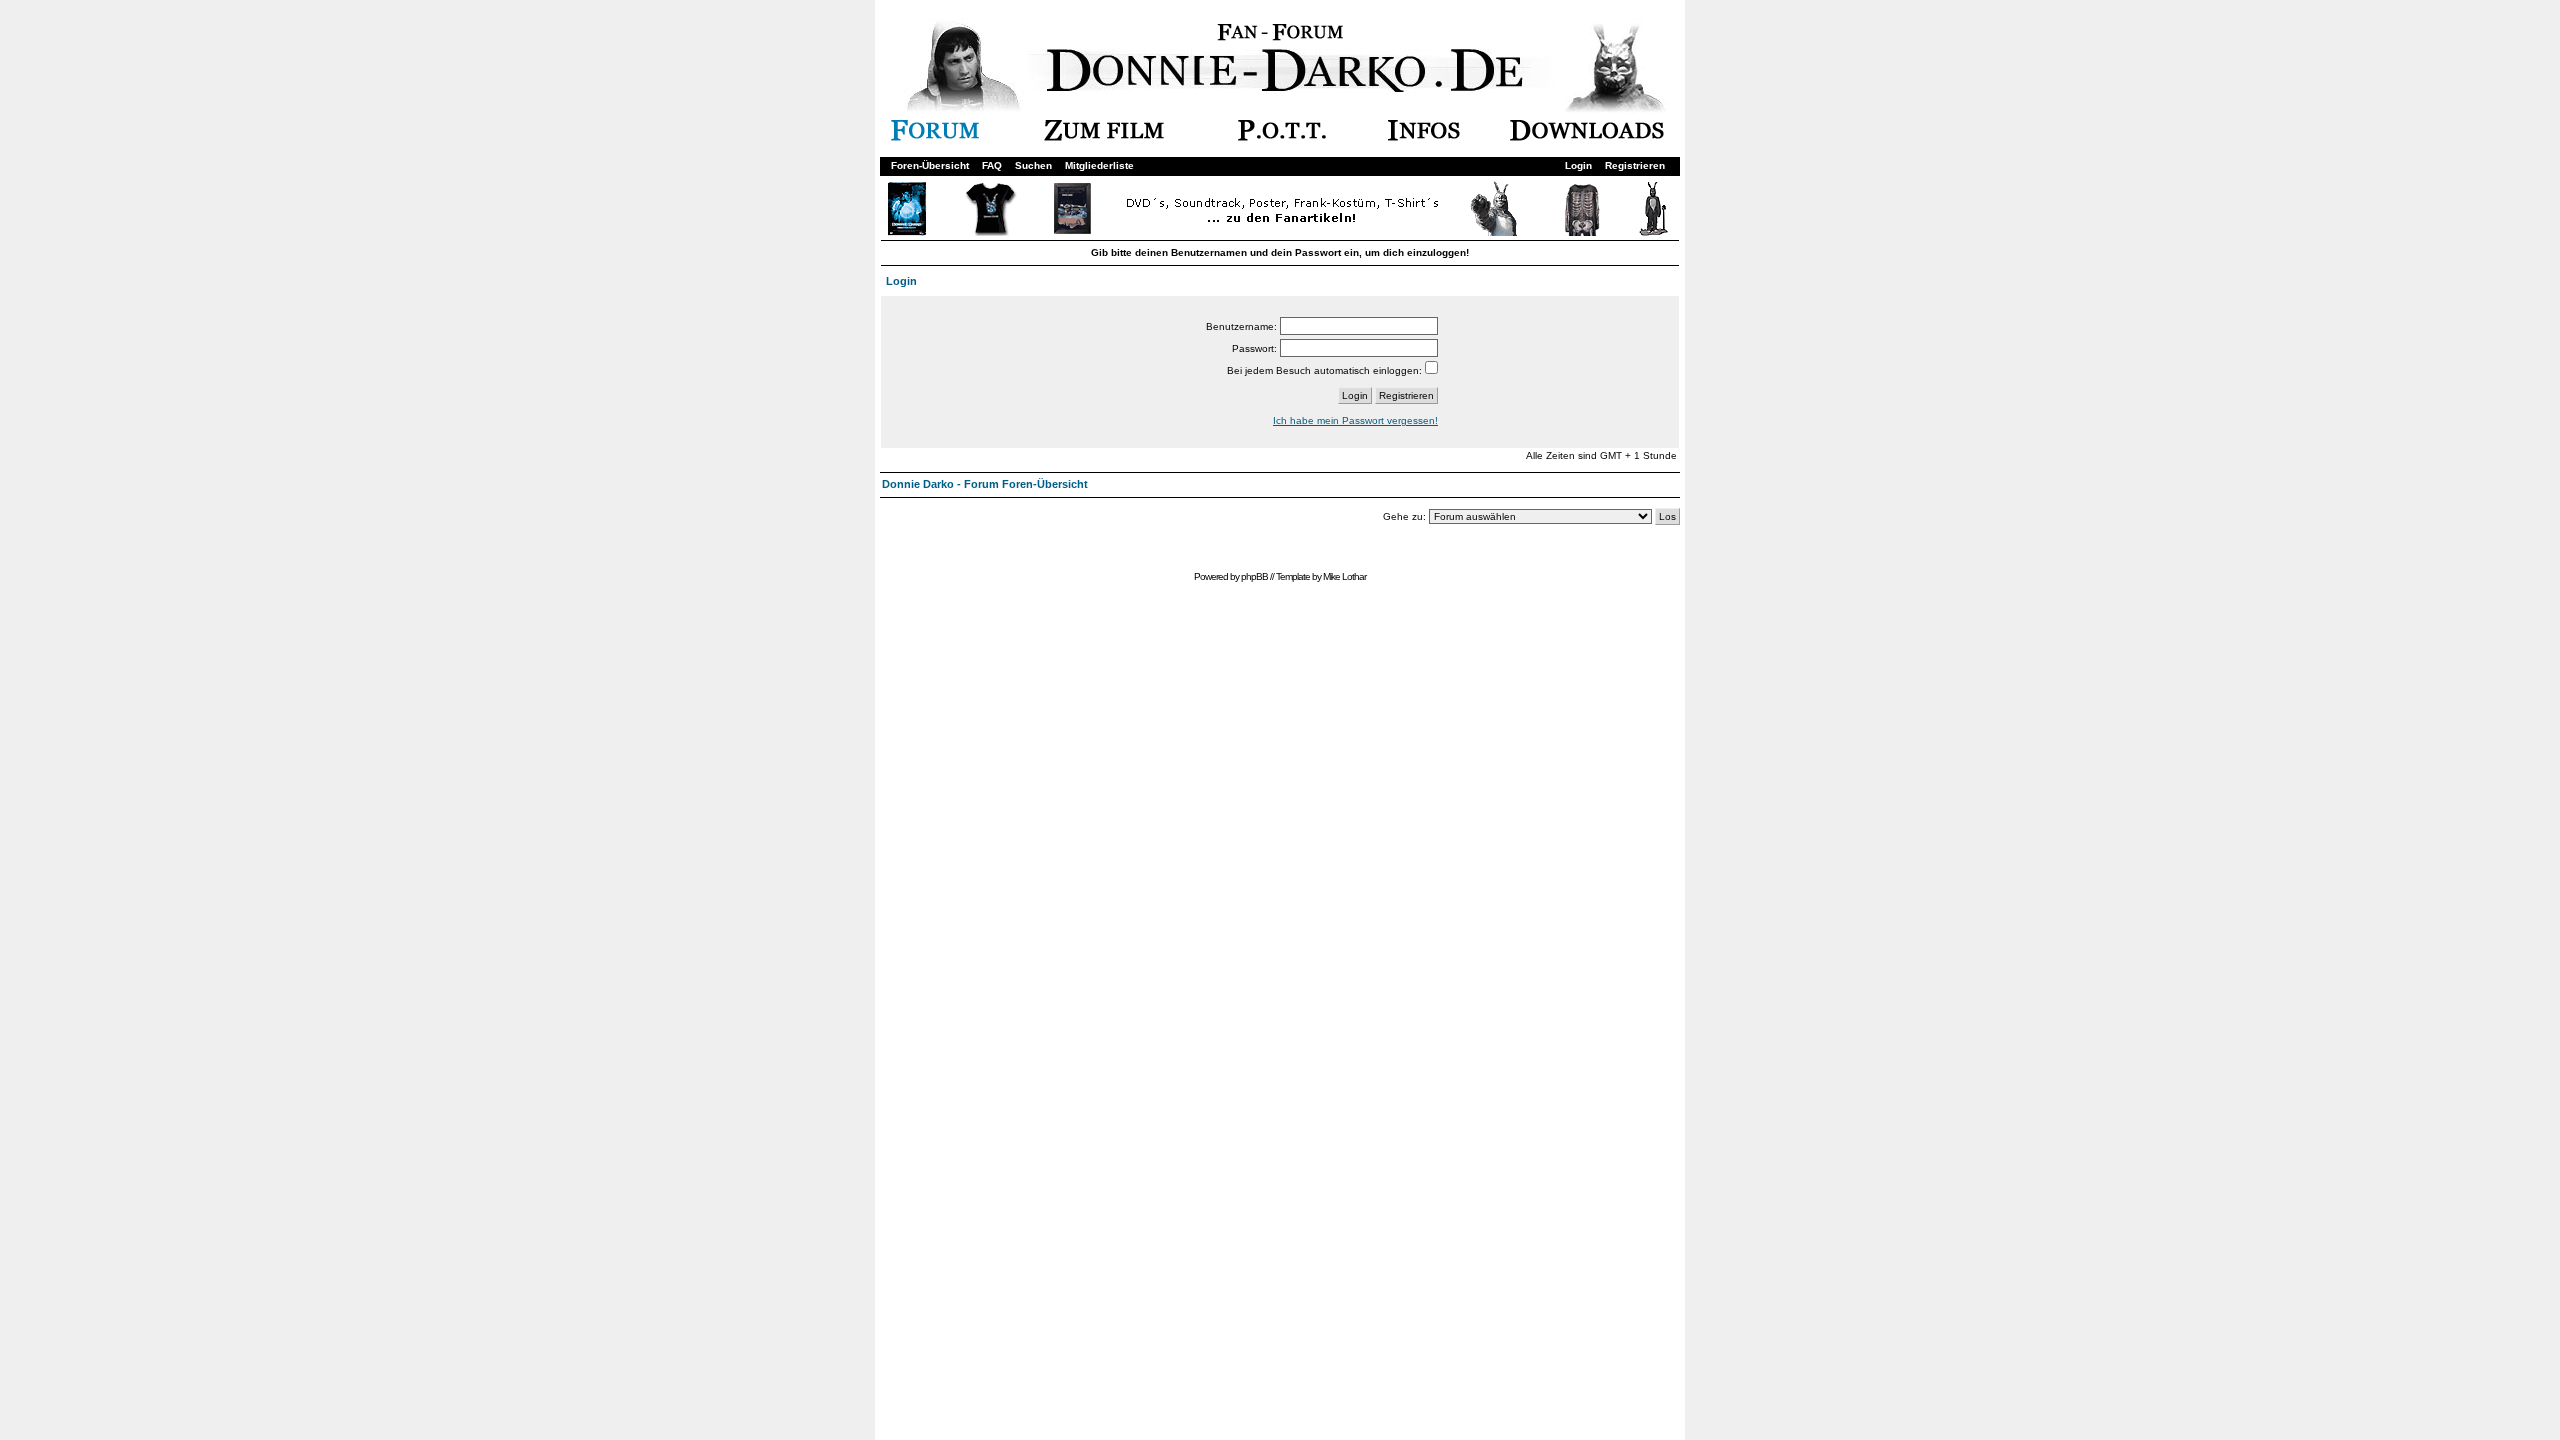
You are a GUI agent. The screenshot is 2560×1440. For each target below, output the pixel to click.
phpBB (1254, 576)
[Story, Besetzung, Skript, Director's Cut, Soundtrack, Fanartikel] (1104, 137)
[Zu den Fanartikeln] (1278, 232)
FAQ (992, 165)
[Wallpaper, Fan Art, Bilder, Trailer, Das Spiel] (1587, 137)
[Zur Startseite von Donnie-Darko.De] (1292, 88)
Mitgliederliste (1099, 165)
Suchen (1033, 165)
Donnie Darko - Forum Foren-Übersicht (985, 484)
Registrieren (1635, 165)
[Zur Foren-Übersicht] (935, 137)
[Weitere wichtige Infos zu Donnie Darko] (1424, 137)
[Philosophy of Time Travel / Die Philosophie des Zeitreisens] (1282, 137)
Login (1578, 165)
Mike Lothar (1344, 576)
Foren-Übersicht (930, 165)
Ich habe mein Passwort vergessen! (1355, 420)
